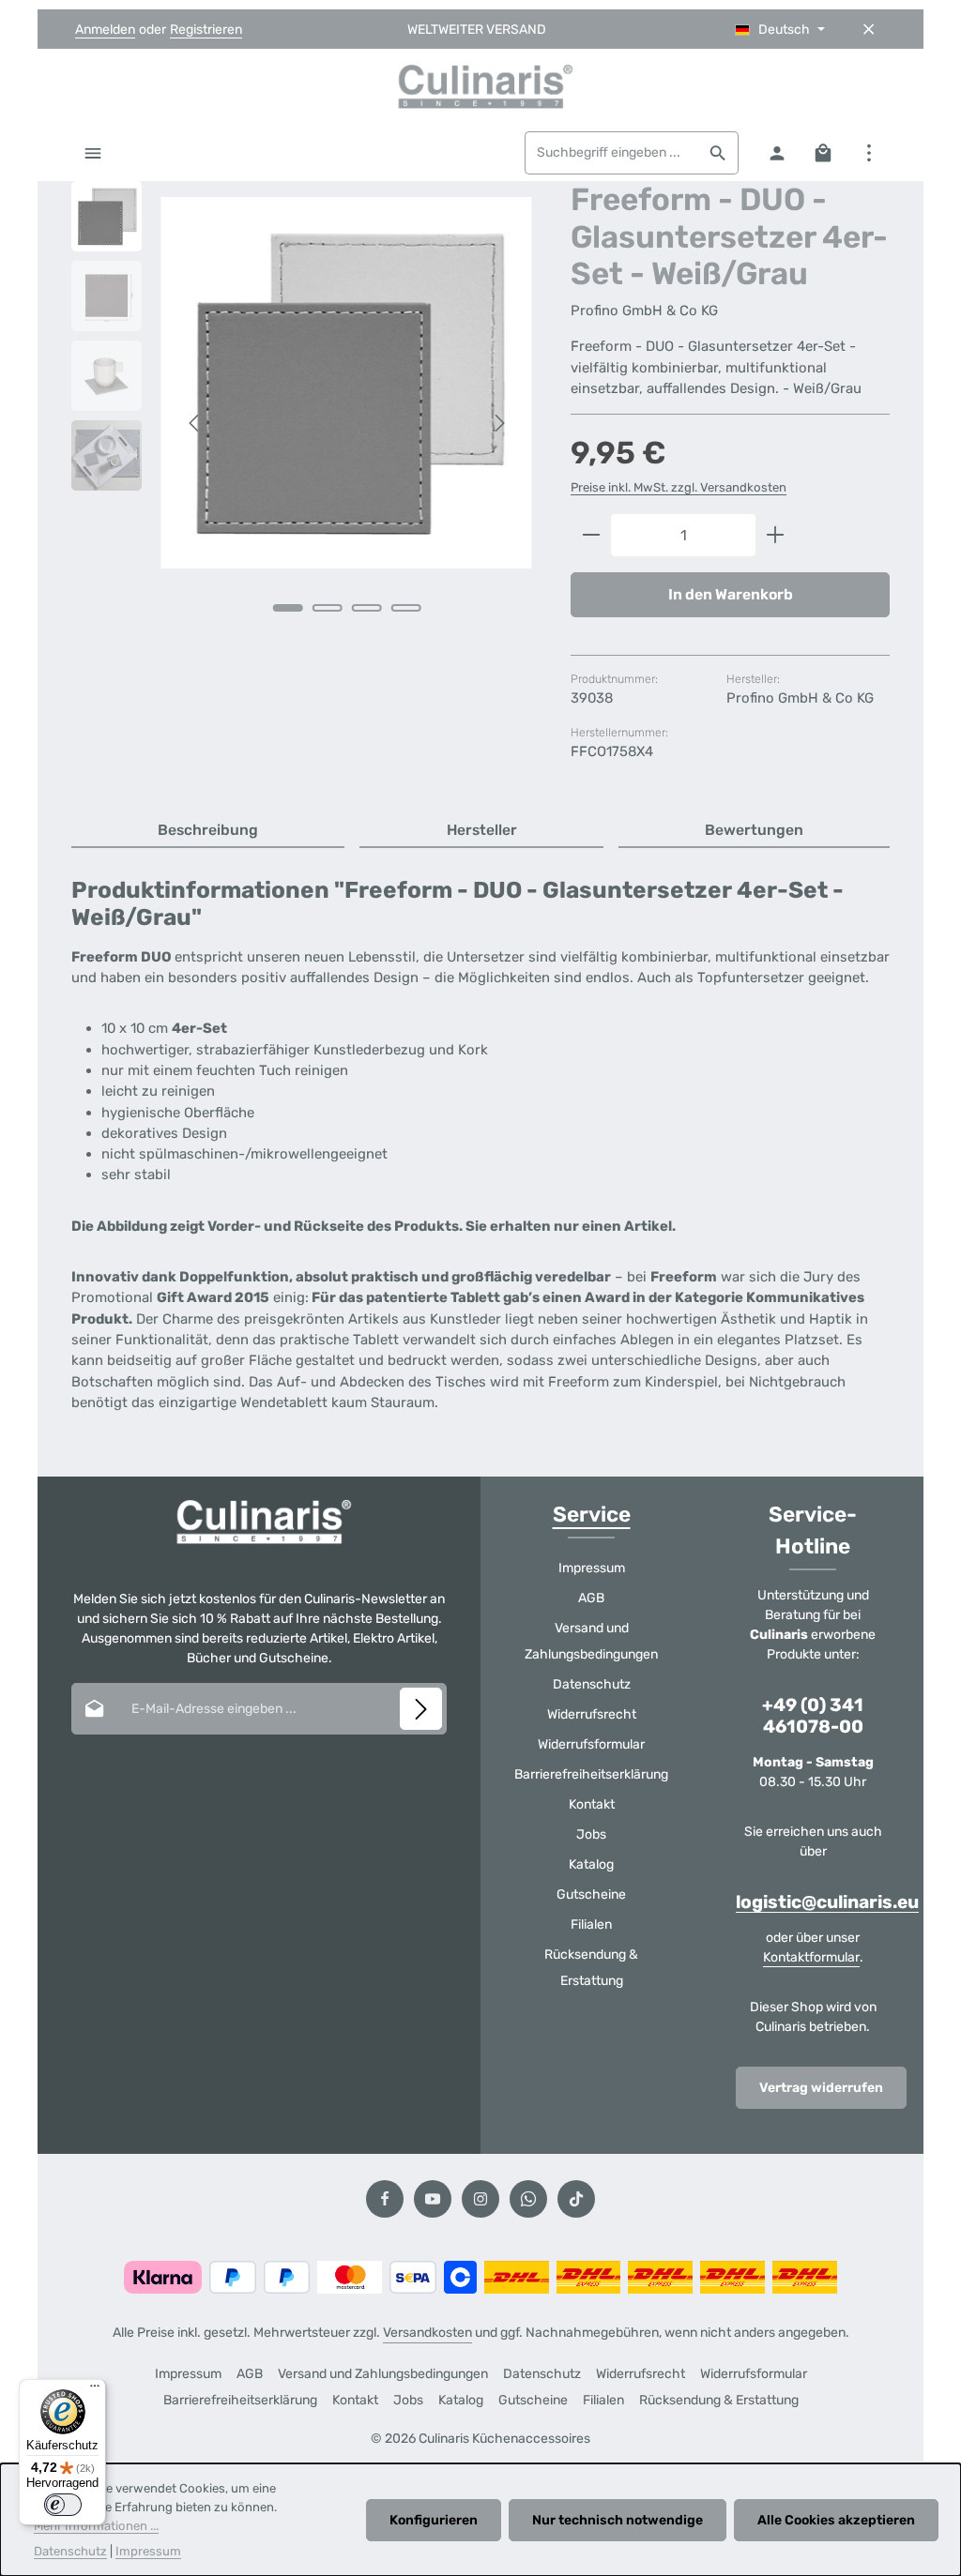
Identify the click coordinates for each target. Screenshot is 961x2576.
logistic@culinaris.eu (827, 1902)
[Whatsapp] (528, 2199)
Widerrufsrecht (592, 1714)
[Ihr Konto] (777, 152)
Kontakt (592, 1804)
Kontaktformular (811, 1957)
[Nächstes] (498, 423)
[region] (302, 423)
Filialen (591, 1924)
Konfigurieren (434, 2520)
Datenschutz (592, 1684)
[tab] (208, 831)
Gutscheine (591, 1894)
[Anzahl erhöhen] (776, 536)
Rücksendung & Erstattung (591, 1968)
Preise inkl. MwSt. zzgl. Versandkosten (679, 487)
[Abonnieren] (421, 1709)
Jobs (591, 1834)
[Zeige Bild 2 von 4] (327, 608)
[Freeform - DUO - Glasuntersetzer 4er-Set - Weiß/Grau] (346, 383)
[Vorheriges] (195, 423)
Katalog (591, 1864)
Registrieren (206, 30)
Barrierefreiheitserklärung (591, 1774)
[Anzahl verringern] (591, 536)
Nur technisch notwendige (618, 2520)
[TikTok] (576, 2199)
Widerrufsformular (591, 1744)
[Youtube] (433, 2199)
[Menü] (92, 152)
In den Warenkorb (731, 594)
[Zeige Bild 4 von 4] (405, 608)
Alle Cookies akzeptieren (836, 2520)
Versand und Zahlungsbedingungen (591, 1641)
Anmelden (105, 30)
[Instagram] (480, 2199)
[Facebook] (385, 2199)
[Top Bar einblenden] (869, 152)
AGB (591, 1598)
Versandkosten (427, 2333)
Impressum (592, 1568)
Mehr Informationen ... (96, 2526)
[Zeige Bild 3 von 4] (366, 608)
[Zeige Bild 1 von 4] (287, 608)
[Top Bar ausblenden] (869, 30)
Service (592, 1515)
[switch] (63, 2505)
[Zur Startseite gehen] (480, 86)
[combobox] (612, 153)
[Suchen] (718, 153)
